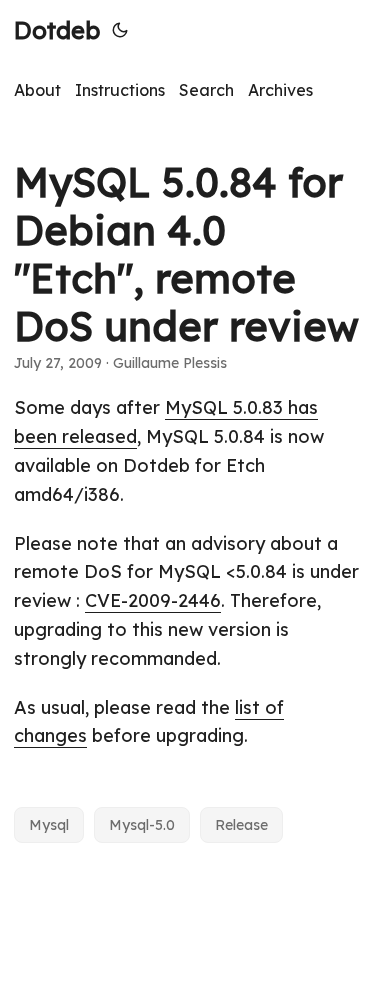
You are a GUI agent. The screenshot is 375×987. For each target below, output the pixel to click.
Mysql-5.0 (142, 825)
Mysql (49, 825)
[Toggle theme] (120, 30)
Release (241, 825)
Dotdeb (57, 30)
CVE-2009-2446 (153, 600)
